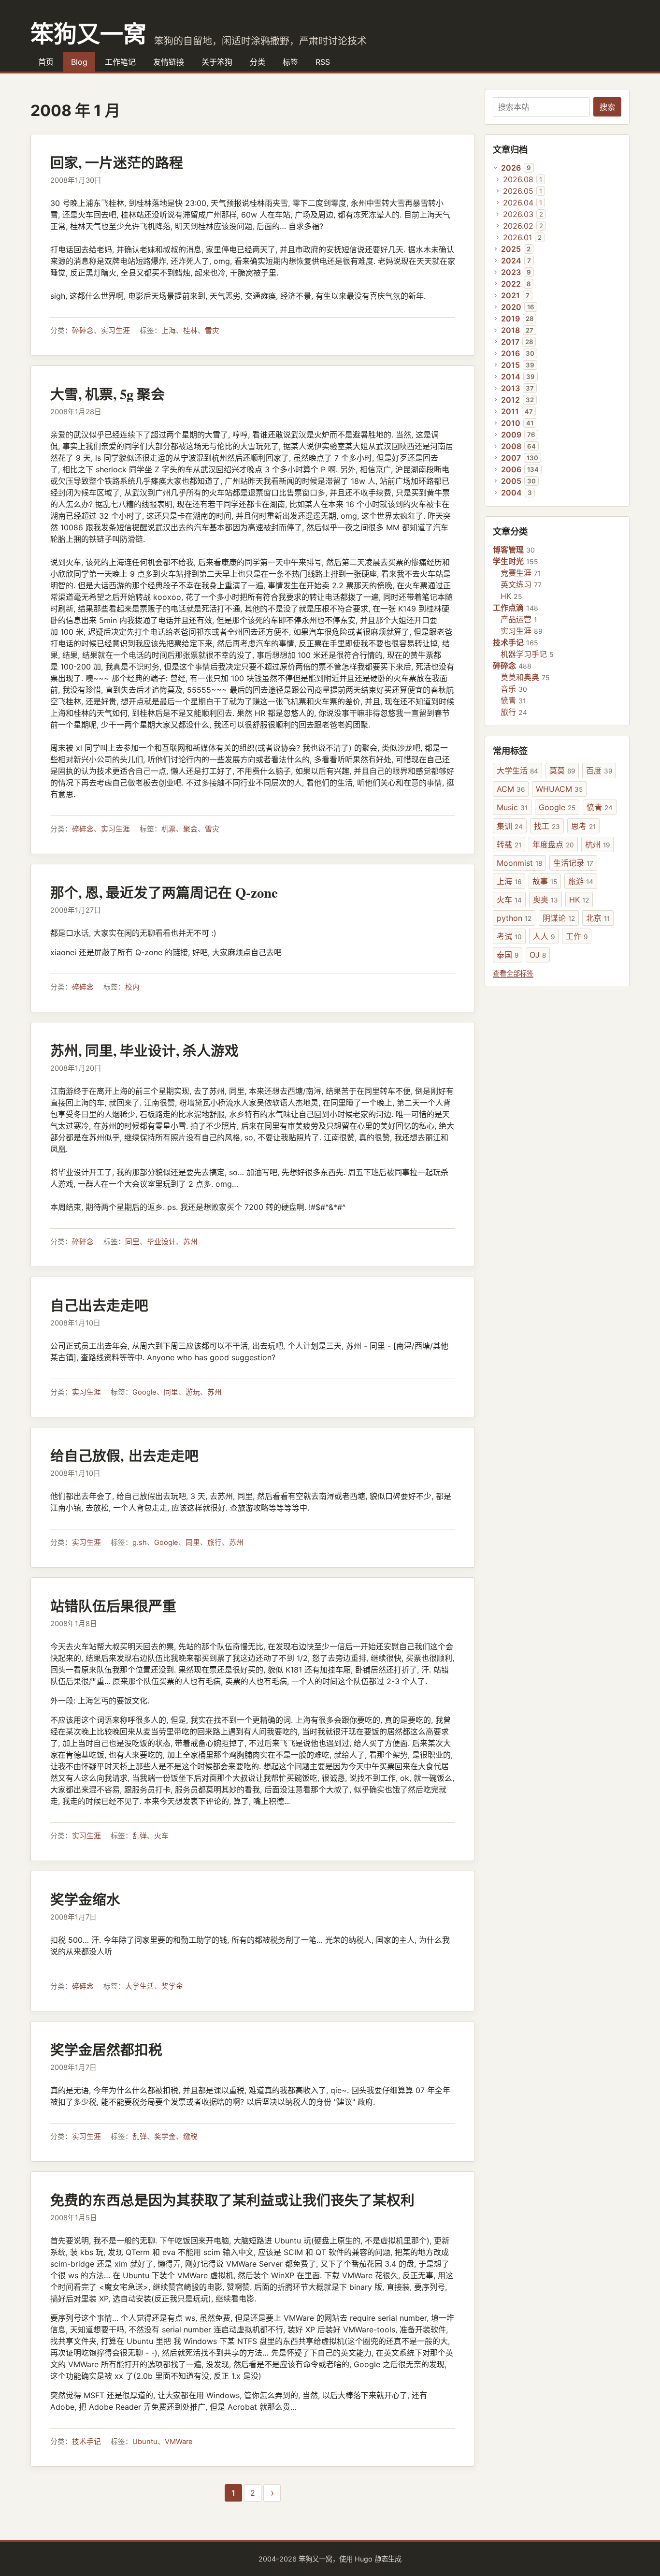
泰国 (508, 955)
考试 (509, 936)
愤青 (508, 700)
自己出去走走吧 (99, 1305)
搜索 (607, 107)
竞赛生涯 (516, 573)
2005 (511, 481)
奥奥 (545, 900)
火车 (161, 1836)
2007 (511, 458)
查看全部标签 (513, 973)
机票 (169, 829)
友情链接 (169, 62)
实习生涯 (115, 331)
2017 (510, 342)
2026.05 (518, 191)
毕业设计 (161, 1242)
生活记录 (573, 863)
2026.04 (518, 203)
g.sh (140, 1543)
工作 (577, 936)
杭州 (597, 844)
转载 (509, 844)
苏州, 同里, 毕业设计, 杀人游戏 (144, 1050)
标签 (290, 62)
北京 (598, 918)
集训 (510, 826)
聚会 (190, 829)
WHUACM (559, 789)
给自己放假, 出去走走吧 (124, 1455)
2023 (511, 272)
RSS (323, 62)
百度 (599, 771)
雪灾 (212, 331)
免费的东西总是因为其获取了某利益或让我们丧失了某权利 (232, 2200)
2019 (510, 319)
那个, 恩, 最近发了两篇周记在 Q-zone (164, 892)
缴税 (190, 2137)
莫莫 (562, 771)
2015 (510, 365)
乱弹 (140, 1836)
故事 (545, 881)
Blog (79, 62)
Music (512, 807)
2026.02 (518, 226)
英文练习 (516, 584)
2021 (510, 295)
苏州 (190, 1242)
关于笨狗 (217, 62)
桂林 (190, 331)
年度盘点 (553, 844)
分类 (258, 62)
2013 (510, 388)
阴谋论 (559, 918)
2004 (511, 493)
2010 (511, 423)
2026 (511, 168)
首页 (46, 62)
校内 (132, 987)
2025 (511, 249)
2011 (510, 411)
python (514, 918)
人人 (544, 936)
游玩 (193, 1392)
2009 (511, 435)
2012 (510, 400)
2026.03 (518, 214)
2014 (511, 377)
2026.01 (517, 237)
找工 (547, 826)
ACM (511, 789)
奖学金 (172, 1986)
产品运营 (516, 619)
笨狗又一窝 (88, 33)
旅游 (581, 881)
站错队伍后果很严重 (113, 1606)
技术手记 (86, 2442)
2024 (511, 261)
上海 (169, 331)
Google (144, 1392)
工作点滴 (508, 608)
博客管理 (508, 550)
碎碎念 (83, 331)
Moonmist (519, 863)
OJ (538, 955)
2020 (511, 307)
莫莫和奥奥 (520, 677)
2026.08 (518, 179)
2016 (510, 353)
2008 (511, 446)
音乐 (508, 689)
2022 (511, 284)
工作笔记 (120, 62)
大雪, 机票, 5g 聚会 (108, 394)
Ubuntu (145, 2442)
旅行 (215, 1543)
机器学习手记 (524, 654)
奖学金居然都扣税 (106, 2050)
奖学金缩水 (85, 1899)
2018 (510, 330)
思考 (583, 826)
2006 (511, 469)
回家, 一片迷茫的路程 (117, 162)
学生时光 (508, 561)
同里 (132, 1242)
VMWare (179, 2442)
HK (506, 596)
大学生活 (140, 1986)
